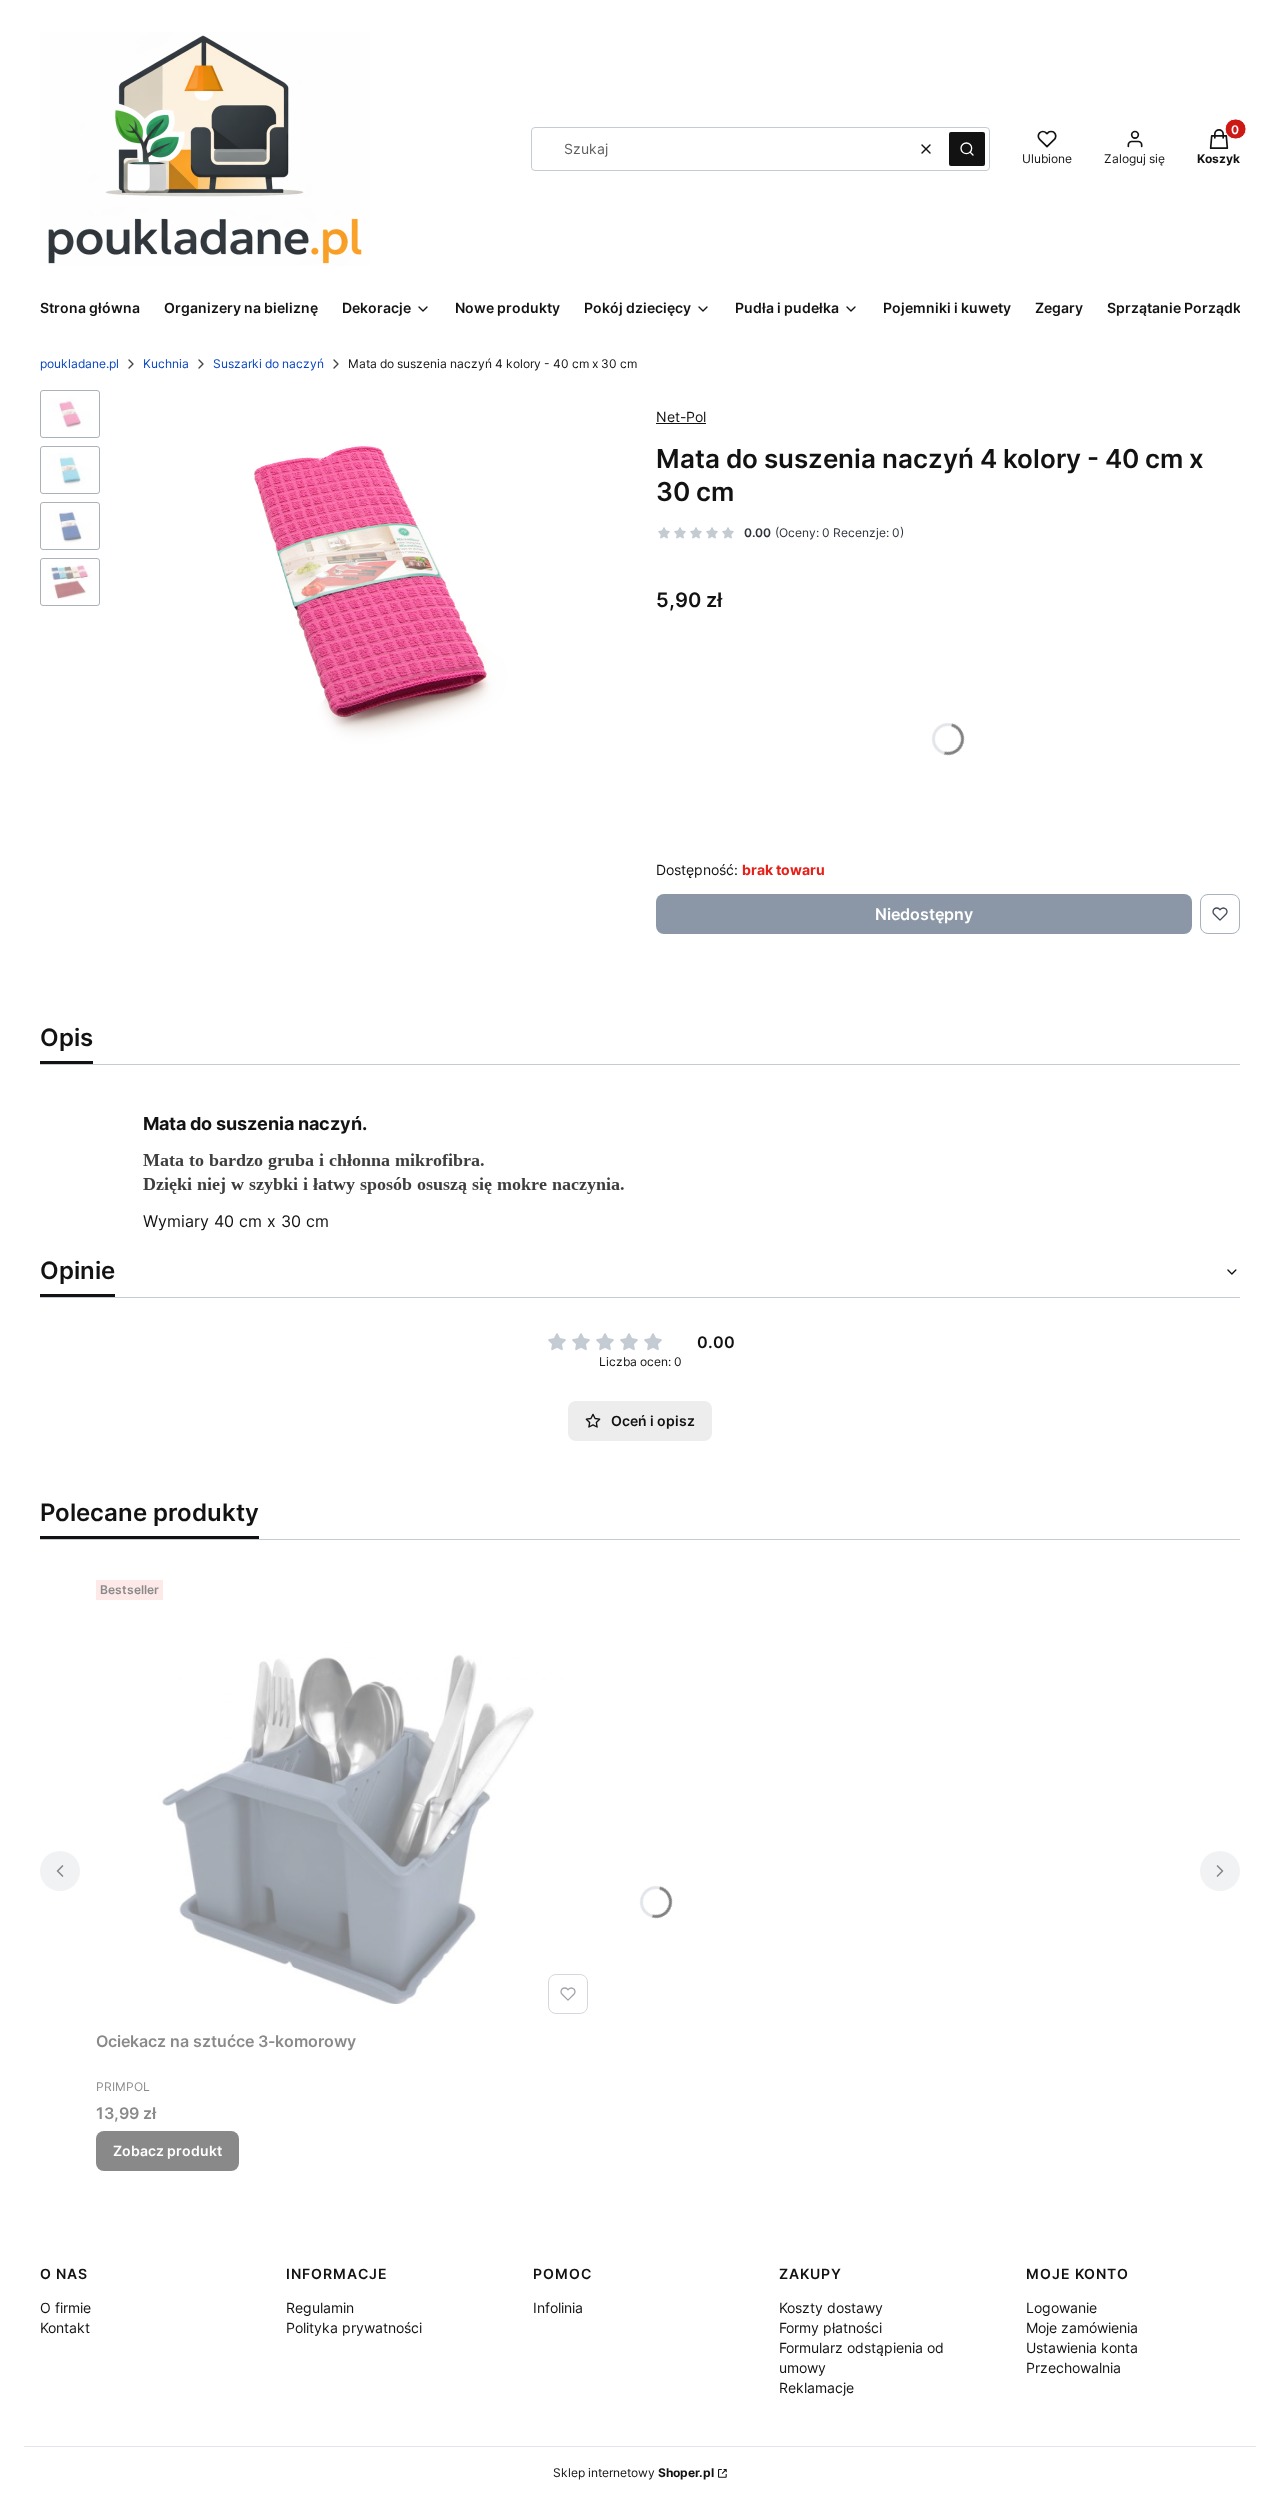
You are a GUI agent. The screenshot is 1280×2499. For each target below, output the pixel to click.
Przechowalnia (1073, 2367)
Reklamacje (816, 2387)
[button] (967, 149)
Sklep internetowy (633, 2472)
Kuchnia (166, 363)
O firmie (65, 2307)
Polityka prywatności (354, 2327)
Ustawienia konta (1082, 2347)
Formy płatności (830, 2327)
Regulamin (320, 2307)
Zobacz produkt (167, 2150)
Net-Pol (681, 416)
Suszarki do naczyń (268, 363)
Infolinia (558, 2307)
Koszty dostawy (831, 2307)
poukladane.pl (79, 363)
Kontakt (65, 2327)
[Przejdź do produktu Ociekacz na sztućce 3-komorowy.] (346, 1797)
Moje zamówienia (1082, 2327)
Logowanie (1061, 2307)
